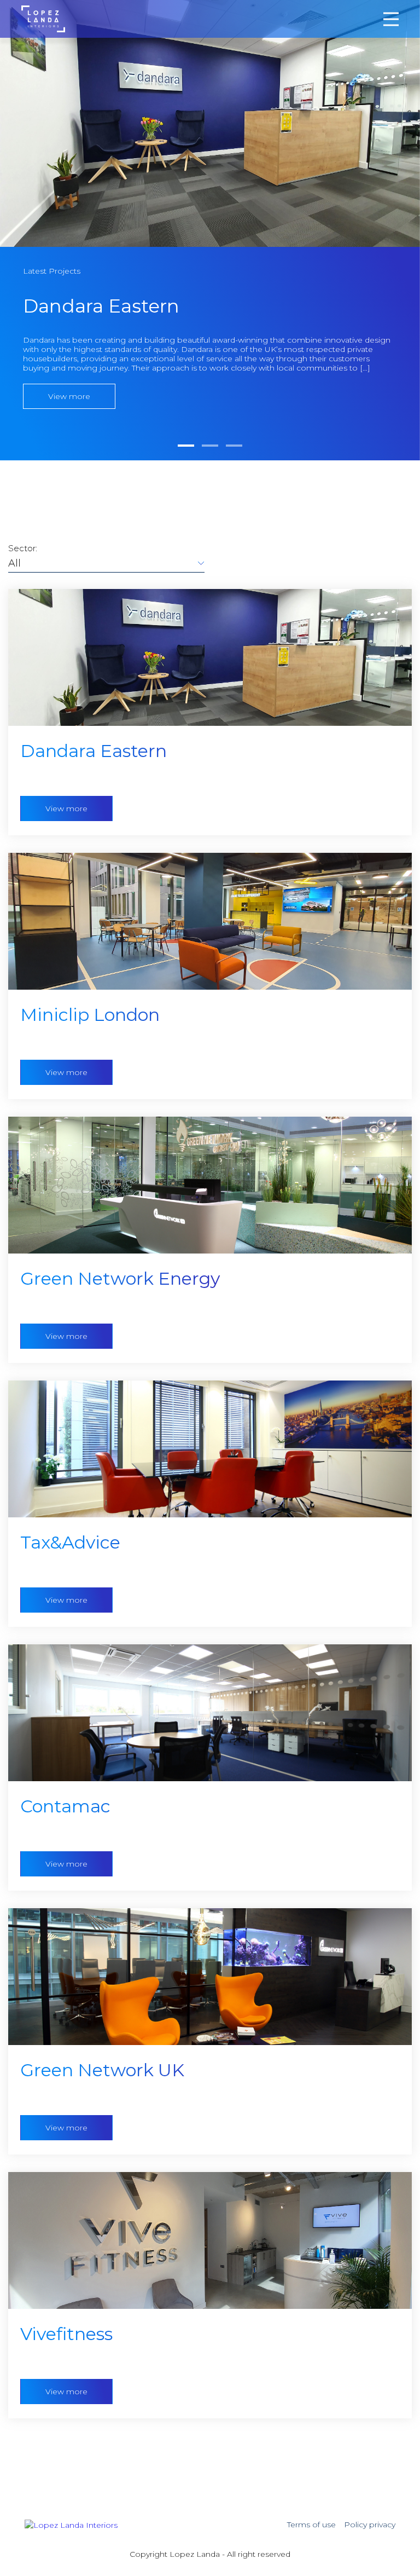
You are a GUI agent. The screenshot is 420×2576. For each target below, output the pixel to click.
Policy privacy (370, 2525)
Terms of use (311, 2525)
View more (66, 808)
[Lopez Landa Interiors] (43, 18)
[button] (186, 446)
